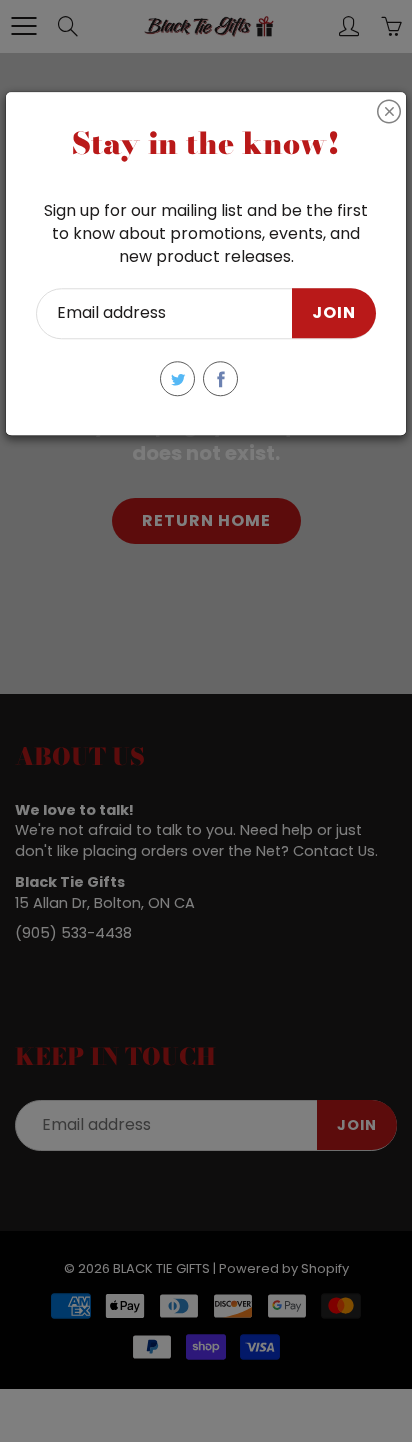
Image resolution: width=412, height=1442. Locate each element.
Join (334, 313)
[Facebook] (220, 378)
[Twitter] (177, 378)
